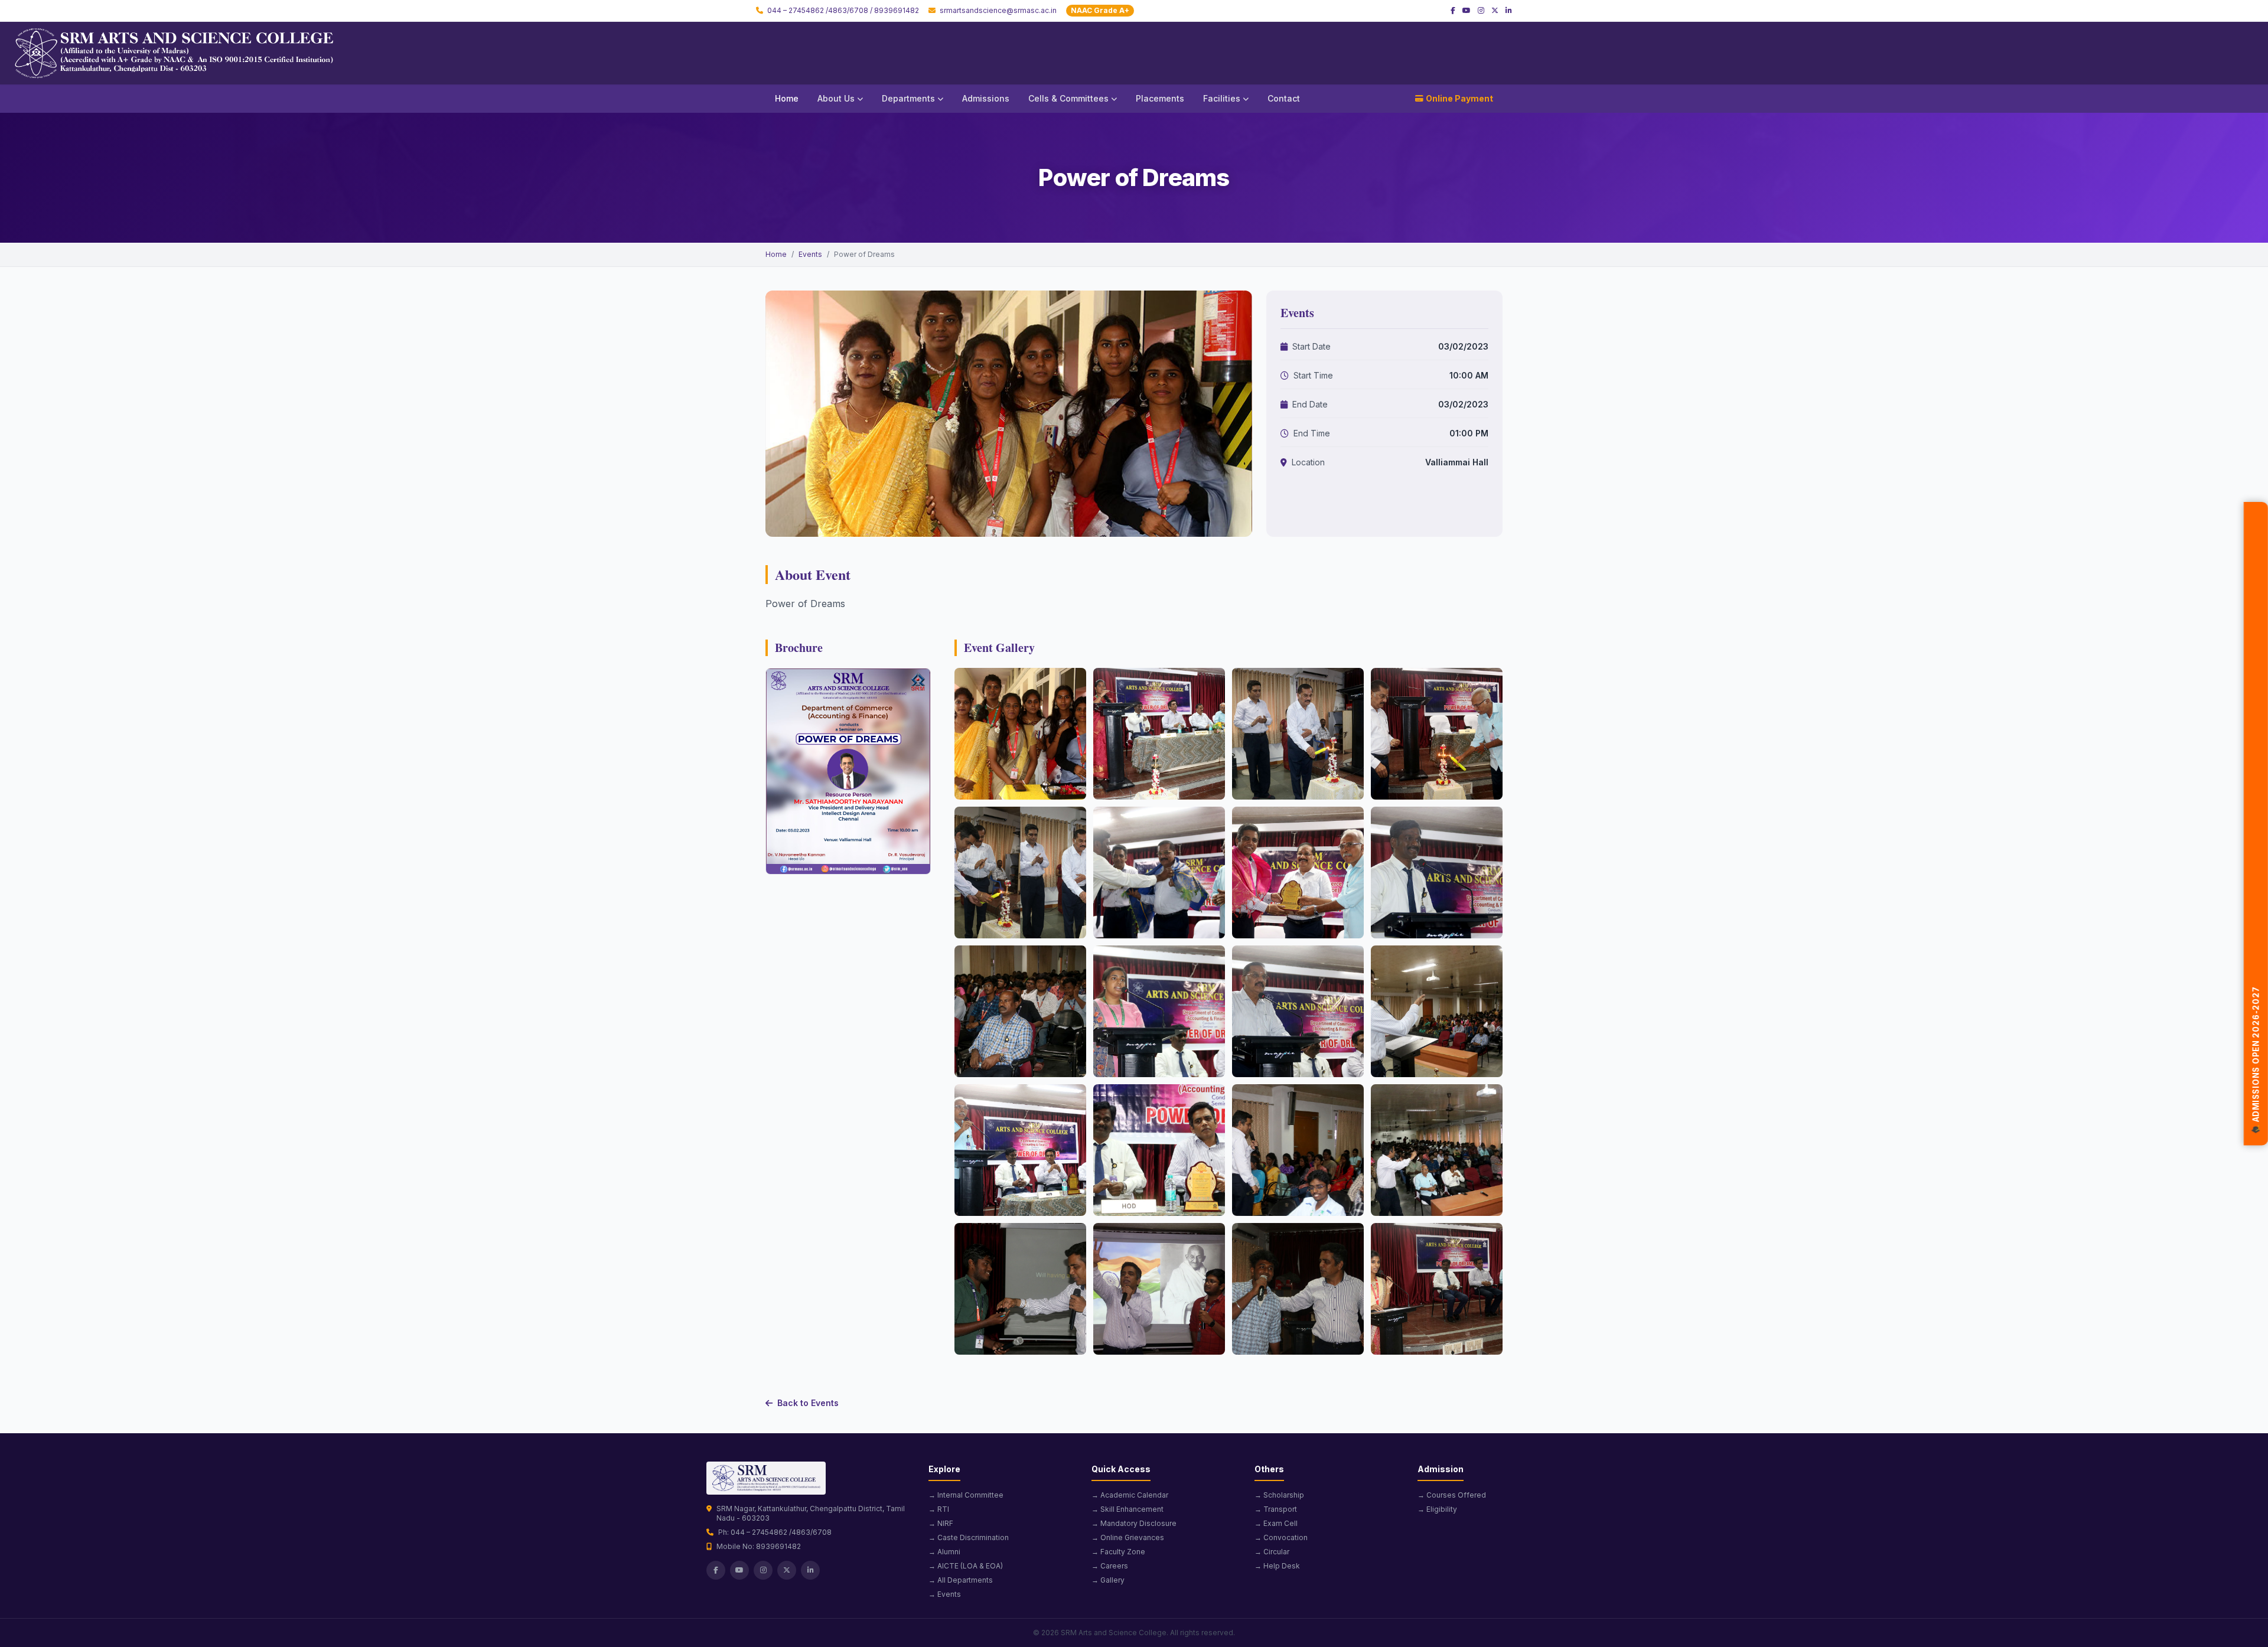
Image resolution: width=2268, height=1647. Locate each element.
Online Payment (1459, 98)
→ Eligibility (1437, 1509)
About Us (836, 98)
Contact (1284, 98)
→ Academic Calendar (1130, 1495)
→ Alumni (944, 1552)
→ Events (945, 1594)
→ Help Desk (1277, 1566)
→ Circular (1272, 1552)
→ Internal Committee (966, 1495)
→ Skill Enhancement (1128, 1509)
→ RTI (939, 1509)
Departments (908, 98)
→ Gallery (1108, 1580)
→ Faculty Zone (1118, 1552)
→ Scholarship (1279, 1495)
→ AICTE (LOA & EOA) (966, 1566)
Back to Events (808, 1403)
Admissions (986, 98)
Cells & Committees (1068, 98)
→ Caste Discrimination (969, 1537)
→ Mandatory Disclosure (1134, 1523)
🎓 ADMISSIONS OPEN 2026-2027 (2256, 1064)
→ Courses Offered (1452, 1495)
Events (810, 254)
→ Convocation (1281, 1537)
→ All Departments (961, 1580)
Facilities (1222, 98)
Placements (1160, 98)
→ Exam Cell (1276, 1523)
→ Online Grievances (1128, 1537)
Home (787, 98)
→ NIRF (941, 1523)
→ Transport (1276, 1509)
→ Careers (1110, 1566)
